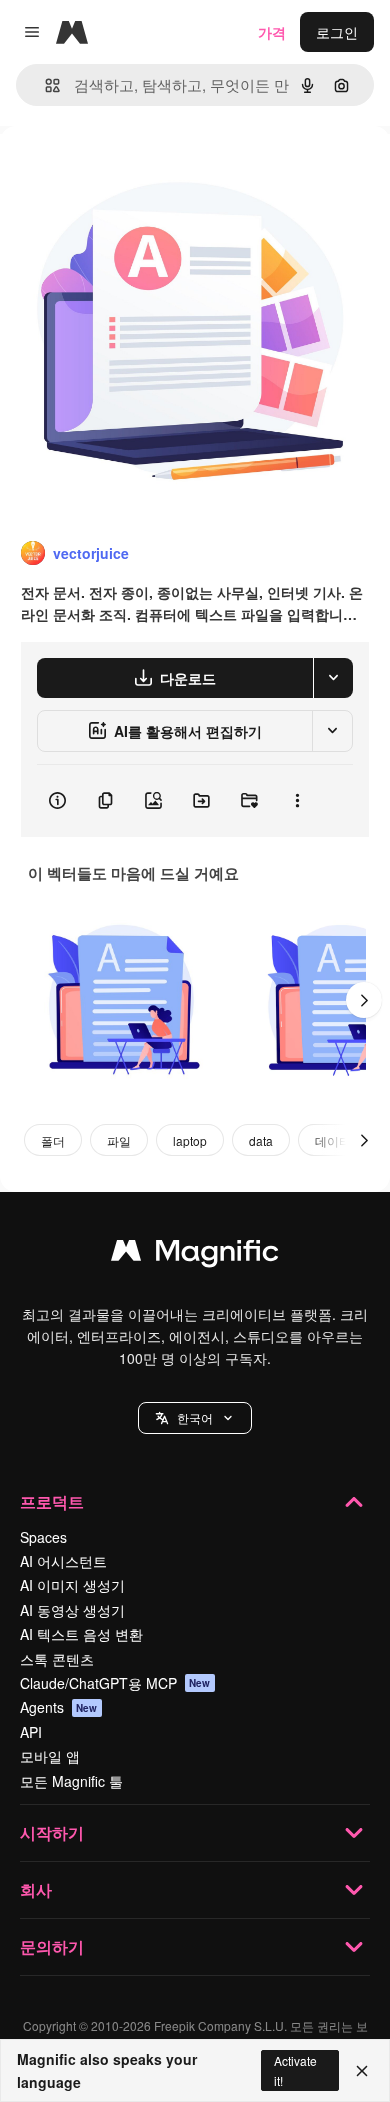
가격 (272, 32)
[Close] (362, 2071)
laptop (190, 1140)
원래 (115, 171)
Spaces (43, 1537)
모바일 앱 (50, 1756)
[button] (195, 1418)
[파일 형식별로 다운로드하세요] (333, 678)
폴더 (53, 1140)
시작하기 (52, 1832)
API (31, 1732)
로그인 (337, 32)
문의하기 (52, 1946)
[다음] (364, 1000)
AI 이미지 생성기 (72, 1585)
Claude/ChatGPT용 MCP (115, 1683)
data (261, 1140)
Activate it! (295, 2070)
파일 (119, 1140)
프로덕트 (52, 1501)
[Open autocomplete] (44, 85)
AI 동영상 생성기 (72, 1610)
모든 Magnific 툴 (71, 1781)
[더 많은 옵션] (297, 801)
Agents (59, 1707)
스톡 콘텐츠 (57, 1659)
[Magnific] (195, 1255)
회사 (36, 1889)
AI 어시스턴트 (63, 1561)
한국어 (195, 1417)
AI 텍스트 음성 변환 (81, 1634)
